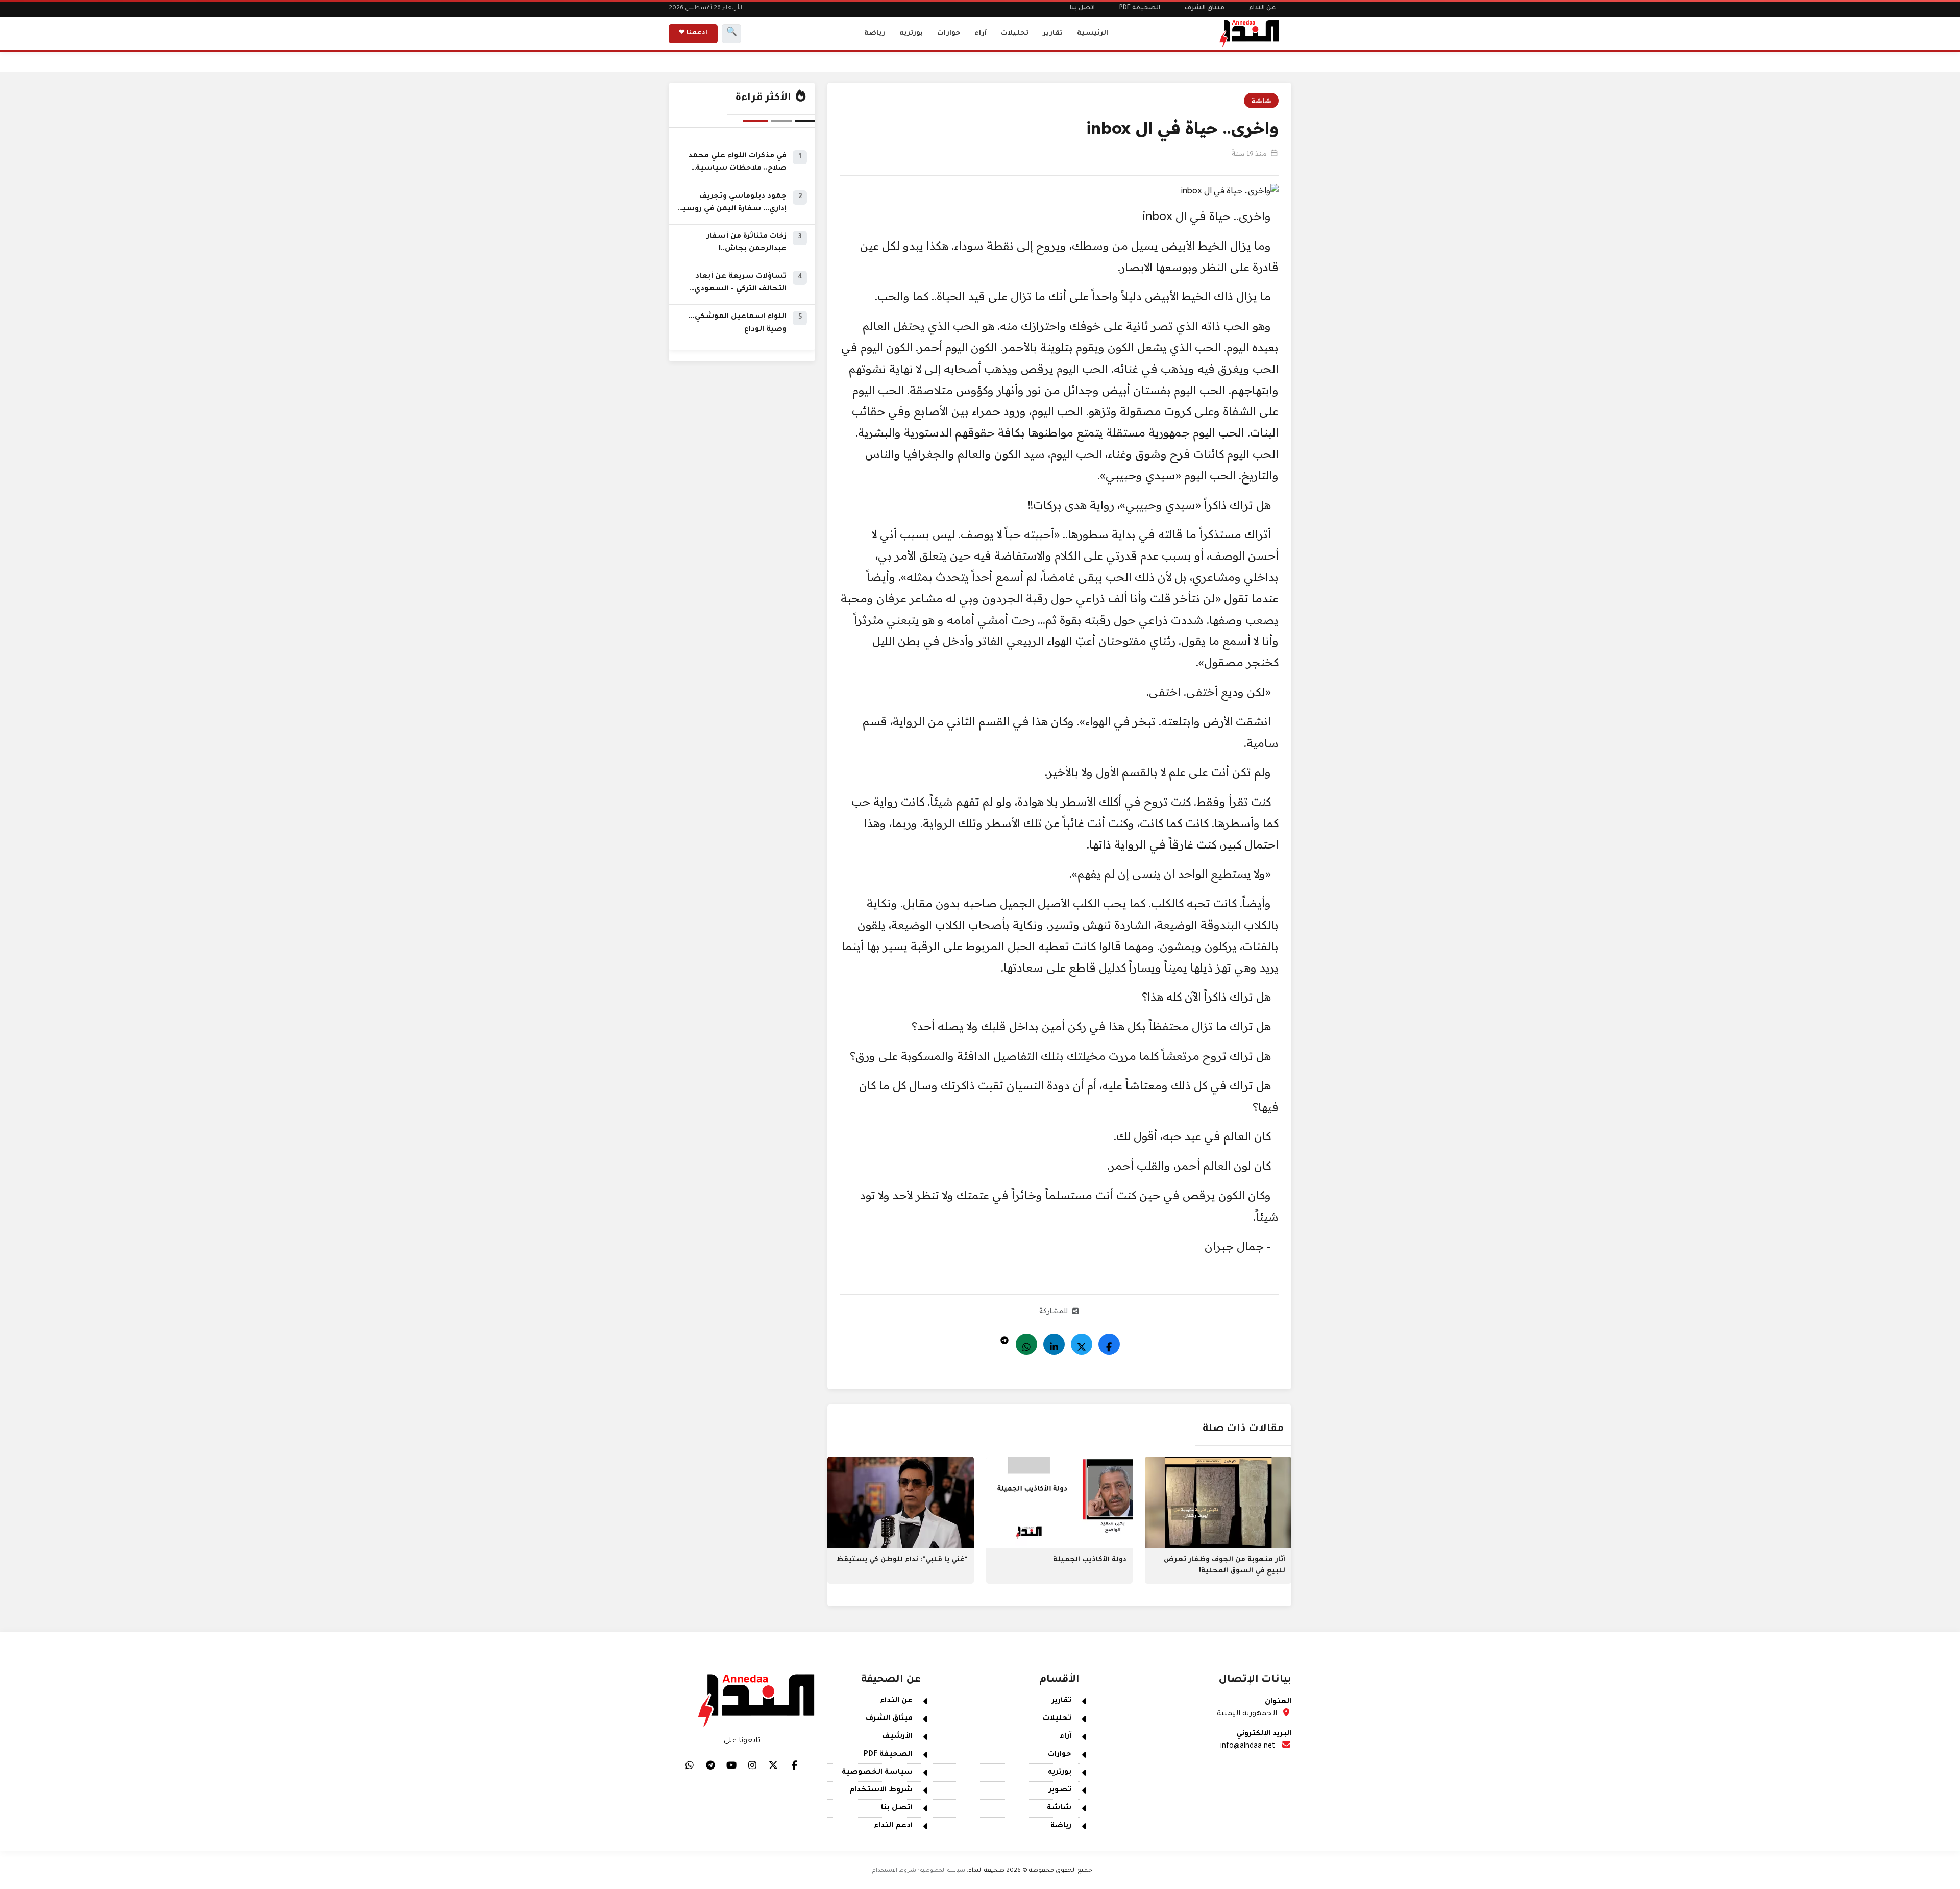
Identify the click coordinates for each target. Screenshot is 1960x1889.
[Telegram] (1004, 1338)
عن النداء (1263, 8)
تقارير (1053, 33)
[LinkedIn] (1054, 1344)
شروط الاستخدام (881, 1790)
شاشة (1261, 101)
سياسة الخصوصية (877, 1773)
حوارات (949, 33)
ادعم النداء (893, 1826)
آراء (981, 33)
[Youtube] (731, 1765)
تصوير (1060, 1790)
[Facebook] (1109, 1344)
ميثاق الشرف (1205, 8)
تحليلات (1015, 33)
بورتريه (911, 33)
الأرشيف (897, 1737)
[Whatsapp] (1026, 1344)
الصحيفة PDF (1140, 8)
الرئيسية (1093, 33)
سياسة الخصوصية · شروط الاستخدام (919, 1871)
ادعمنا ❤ (693, 33)
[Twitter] (1082, 1344)
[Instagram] (752, 1765)
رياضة (875, 33)
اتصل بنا (1082, 8)
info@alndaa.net (1248, 1747)
